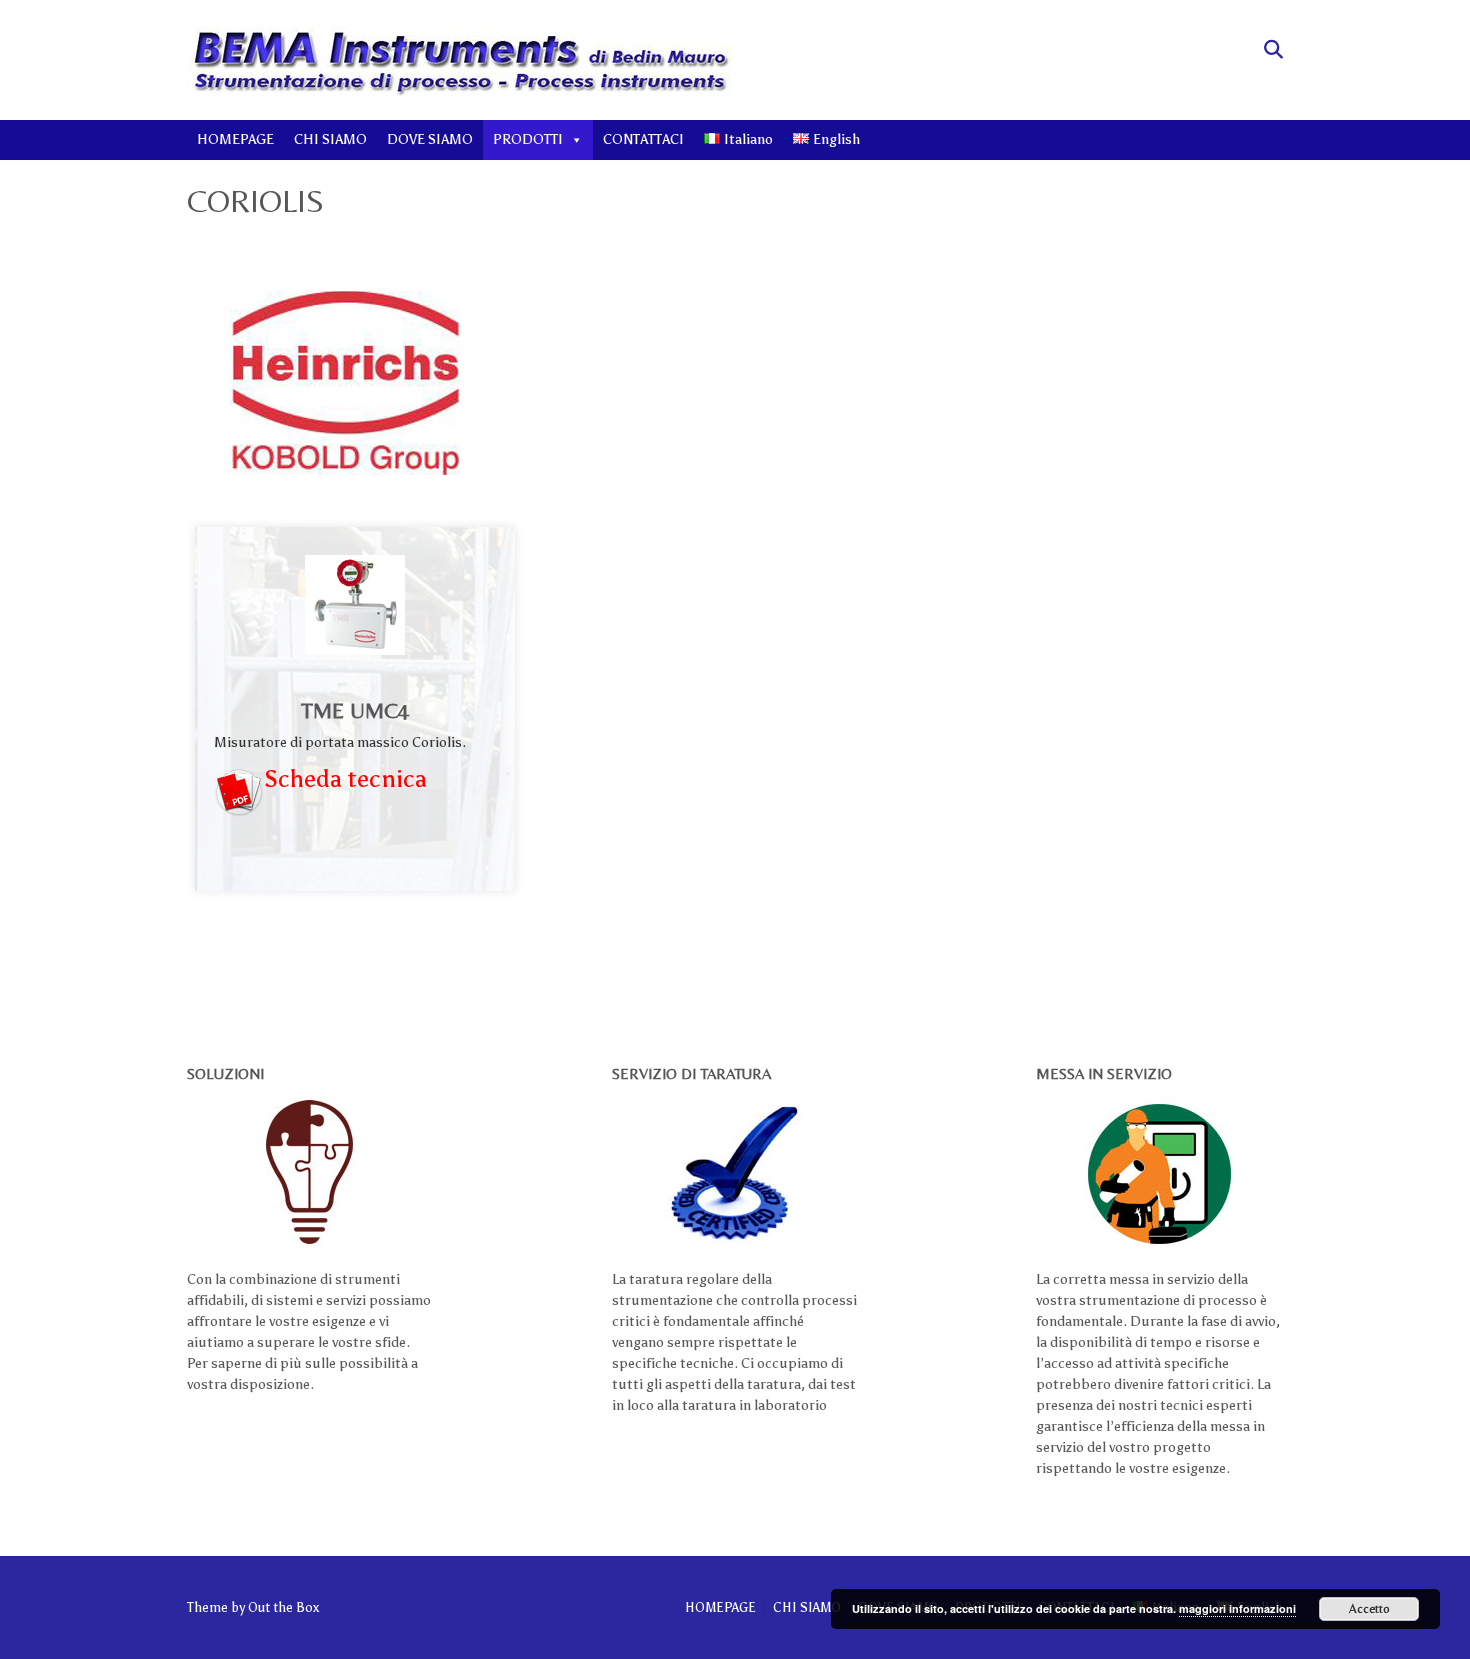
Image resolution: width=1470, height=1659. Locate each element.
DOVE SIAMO (430, 139)
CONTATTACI (643, 139)
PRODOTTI (528, 139)
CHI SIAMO (330, 139)
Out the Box (283, 1607)
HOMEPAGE (235, 139)
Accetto (1369, 1609)
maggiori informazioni (1237, 1608)
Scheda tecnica (345, 778)
